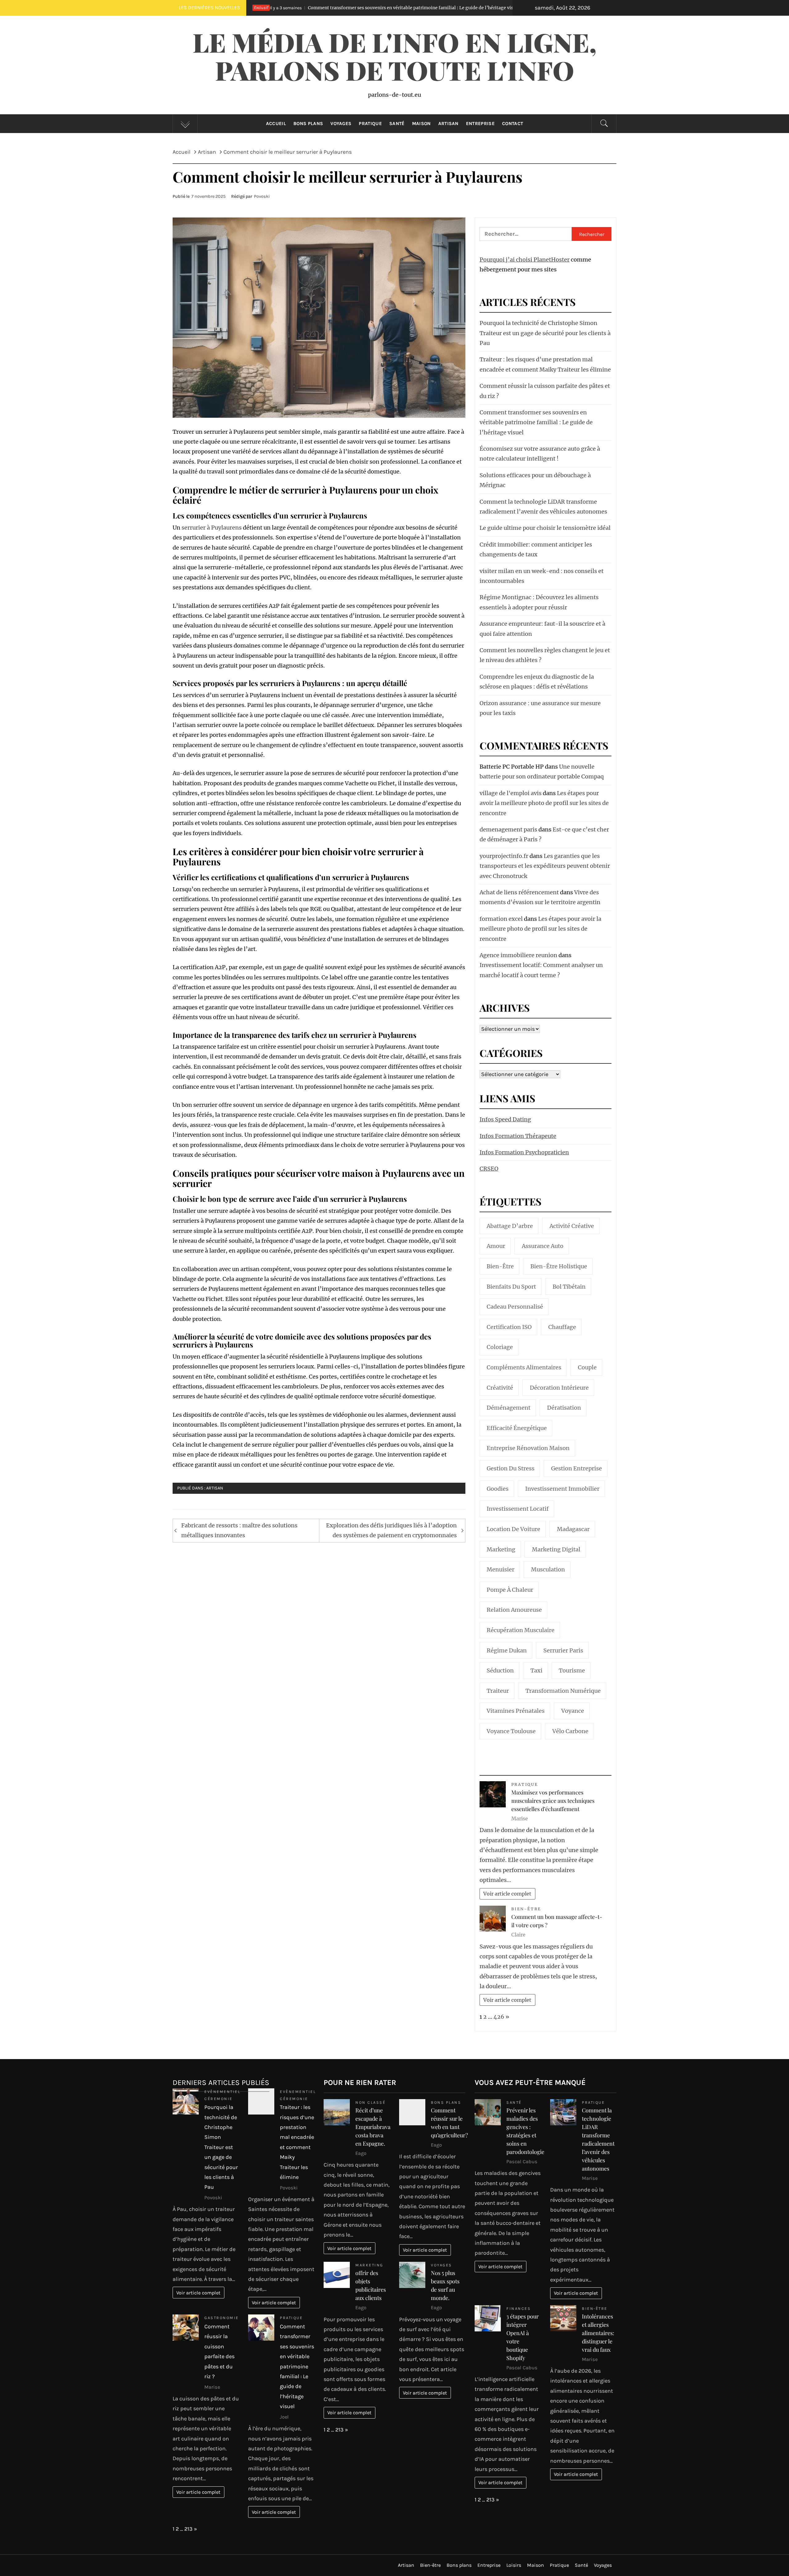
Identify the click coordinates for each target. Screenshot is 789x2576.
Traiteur (498, 1691)
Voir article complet (507, 1894)
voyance (573, 1711)
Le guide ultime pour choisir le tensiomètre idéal (545, 528)
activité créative (572, 1226)
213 (188, 2529)
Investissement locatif (518, 1509)
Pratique (370, 124)
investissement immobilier (562, 1489)
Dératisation (564, 1408)
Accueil (276, 124)
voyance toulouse (511, 1731)
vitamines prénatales (516, 1711)
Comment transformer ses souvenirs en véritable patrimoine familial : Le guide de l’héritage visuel (536, 422)
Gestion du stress (511, 1468)
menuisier (501, 1569)
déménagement (509, 1408)
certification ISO (509, 1327)
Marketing (369, 2265)
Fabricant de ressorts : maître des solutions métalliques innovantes (239, 1530)
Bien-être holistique (559, 1266)
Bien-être (500, 1266)
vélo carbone (570, 1731)
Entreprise (480, 124)
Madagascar (573, 1529)
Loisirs (514, 2565)
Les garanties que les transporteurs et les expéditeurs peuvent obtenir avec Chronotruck (545, 866)
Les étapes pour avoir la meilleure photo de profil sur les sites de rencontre (544, 803)
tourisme (572, 1670)
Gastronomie (222, 2318)
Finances (519, 2308)
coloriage (500, 1347)
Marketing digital (556, 1549)
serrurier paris (563, 1650)
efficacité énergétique (517, 1428)
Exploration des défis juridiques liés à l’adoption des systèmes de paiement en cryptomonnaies (391, 1530)
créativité (500, 1388)
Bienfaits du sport (511, 1287)
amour (496, 1246)
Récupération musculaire (521, 1630)
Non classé (370, 2102)
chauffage (562, 1327)
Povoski (262, 196)
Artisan (448, 124)
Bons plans (308, 124)
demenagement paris (508, 829)
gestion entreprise (576, 1468)
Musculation (548, 1569)
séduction (500, 1670)
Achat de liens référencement (519, 892)
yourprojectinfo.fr (504, 856)
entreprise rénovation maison (528, 1448)
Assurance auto (543, 1246)
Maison (421, 124)
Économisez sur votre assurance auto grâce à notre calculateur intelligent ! (451, 8)
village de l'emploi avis (511, 793)
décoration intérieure (559, 1388)
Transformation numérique (563, 1691)
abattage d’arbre (510, 1226)
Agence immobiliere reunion (518, 955)
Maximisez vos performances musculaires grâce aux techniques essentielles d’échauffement (553, 1801)
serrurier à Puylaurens (212, 528)
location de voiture (513, 1529)
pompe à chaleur (510, 1590)
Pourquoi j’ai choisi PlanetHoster (525, 260)
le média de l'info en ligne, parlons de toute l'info (394, 56)
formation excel (501, 919)
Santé (397, 124)
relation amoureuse (514, 1610)
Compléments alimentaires (524, 1367)
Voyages (341, 124)
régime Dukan (507, 1650)
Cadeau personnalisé (515, 1307)
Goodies (498, 1489)
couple (587, 1367)
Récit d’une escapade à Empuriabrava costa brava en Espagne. (373, 2127)
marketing (501, 1549)
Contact (513, 124)
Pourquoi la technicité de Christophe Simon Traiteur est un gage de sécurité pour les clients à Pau (545, 333)
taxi (536, 1670)
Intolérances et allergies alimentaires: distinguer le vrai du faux (598, 2333)
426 (499, 2017)
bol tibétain (569, 1287)
